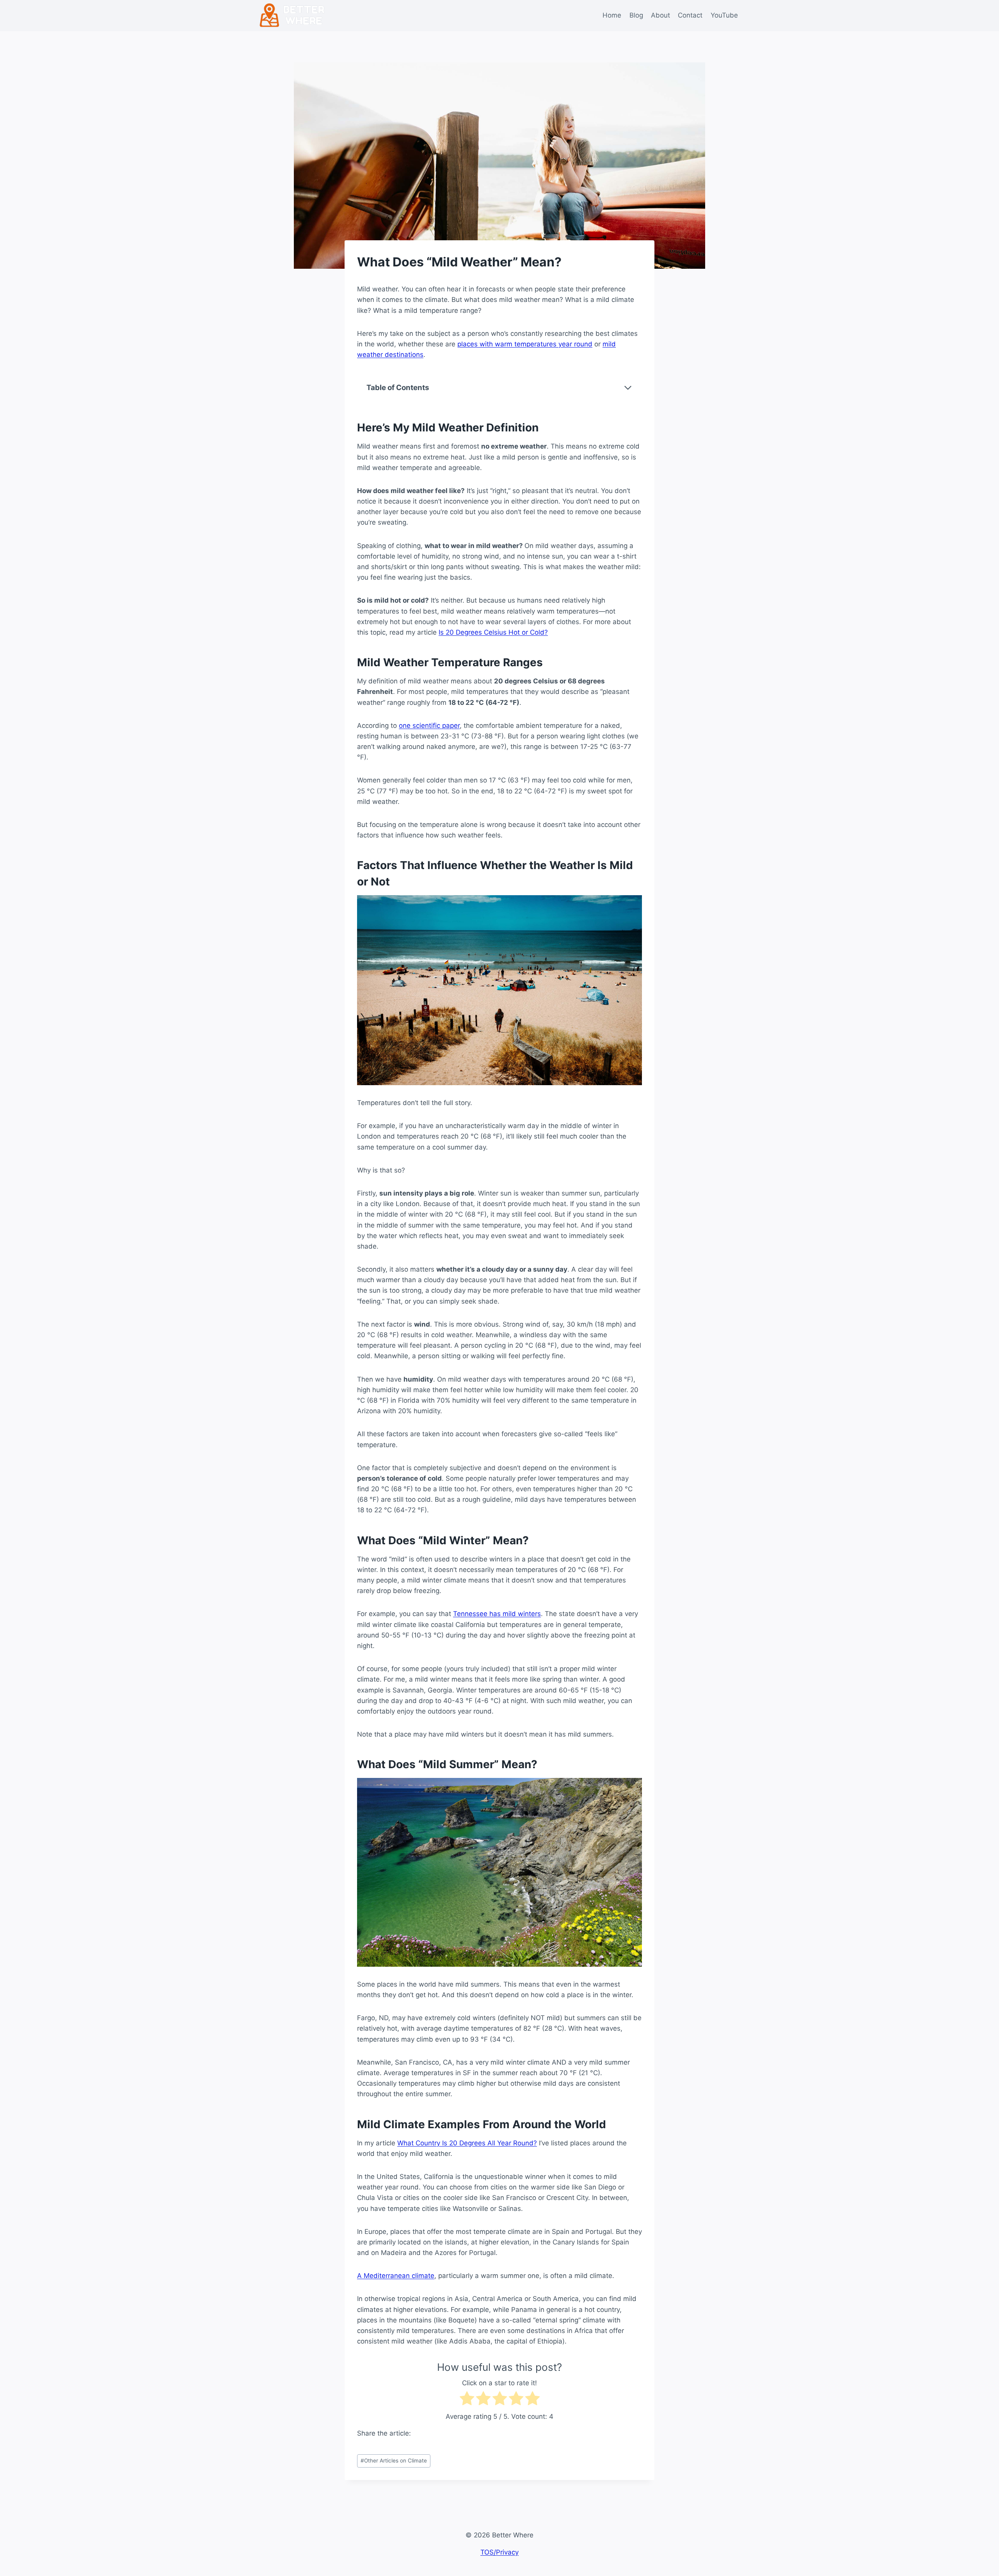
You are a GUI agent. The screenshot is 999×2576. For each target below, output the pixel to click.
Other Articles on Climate (394, 2461)
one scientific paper (429, 726)
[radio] (467, 2400)
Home (612, 15)
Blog (636, 15)
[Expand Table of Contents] (628, 388)
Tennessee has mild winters (497, 1614)
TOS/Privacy (499, 2552)
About (660, 15)
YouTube (724, 15)
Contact (690, 15)
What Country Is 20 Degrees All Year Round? (467, 2143)
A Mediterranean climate (396, 2276)
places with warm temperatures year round (525, 344)
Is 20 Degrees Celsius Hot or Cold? (493, 632)
